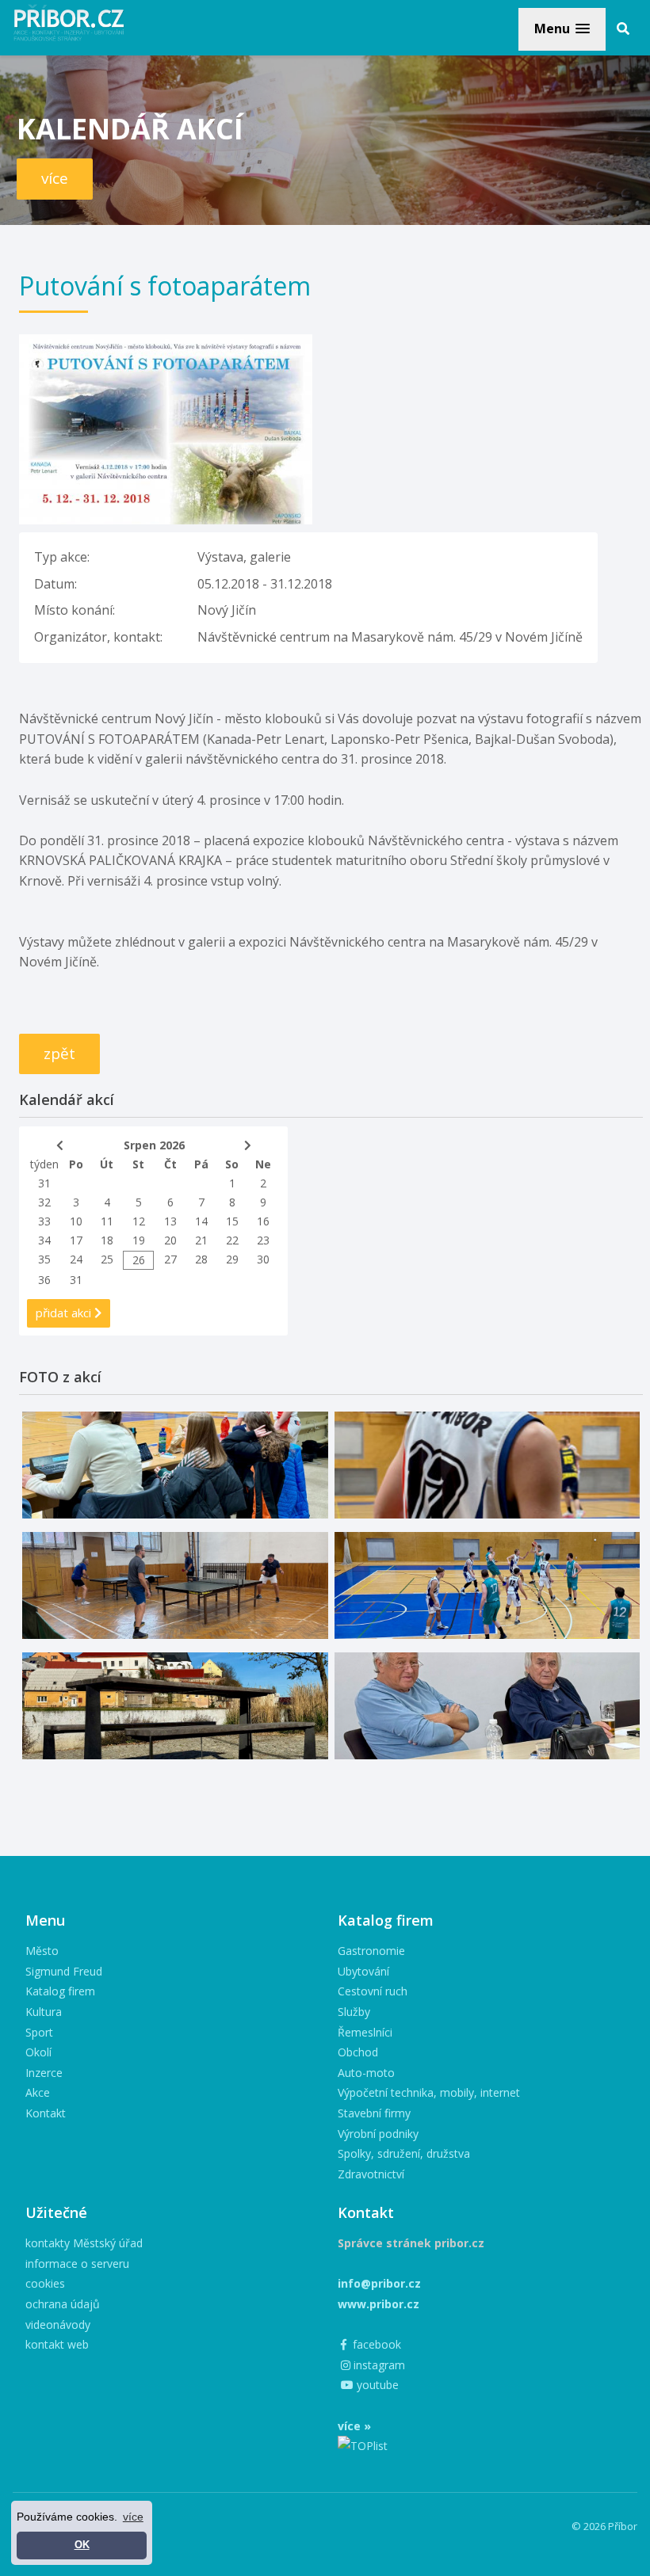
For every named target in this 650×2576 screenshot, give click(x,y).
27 (170, 1259)
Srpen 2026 (154, 1145)
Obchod (358, 2052)
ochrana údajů (63, 2304)
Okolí (38, 2052)
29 (232, 1259)
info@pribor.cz (379, 2283)
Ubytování (363, 1971)
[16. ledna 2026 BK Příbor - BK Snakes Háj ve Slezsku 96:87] (487, 1465)
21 (201, 1240)
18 (107, 1240)
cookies (45, 2283)
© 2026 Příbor (604, 2526)
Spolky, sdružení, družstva (404, 2153)
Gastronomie (371, 1951)
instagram (378, 2365)
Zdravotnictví (371, 2174)
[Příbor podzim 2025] (175, 1706)
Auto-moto (366, 2073)
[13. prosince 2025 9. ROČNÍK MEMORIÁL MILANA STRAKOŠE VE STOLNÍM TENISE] (175, 1585)
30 (263, 1259)
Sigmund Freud (64, 1971)
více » (354, 2426)
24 (76, 1259)
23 (263, 1240)
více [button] (133, 2517)
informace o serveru (77, 2264)
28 (201, 1259)
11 (107, 1221)
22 (232, 1240)
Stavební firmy (374, 2113)
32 (44, 1202)
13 (170, 1221)
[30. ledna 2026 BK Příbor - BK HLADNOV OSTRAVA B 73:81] (175, 1465)
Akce (38, 2092)
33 (44, 1221)
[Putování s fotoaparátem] (166, 344)
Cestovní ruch (373, 1991)
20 (170, 1240)
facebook (375, 2344)
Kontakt (46, 2113)
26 (139, 1260)
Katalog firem (60, 1991)
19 (139, 1240)
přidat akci (65, 1313)
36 (44, 1280)
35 (44, 1259)
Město (42, 1951)
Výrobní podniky (378, 2134)
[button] (562, 29)
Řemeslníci (365, 2032)
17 (76, 1240)
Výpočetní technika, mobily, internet (429, 2092)
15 (232, 1221)
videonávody (58, 2324)
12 (139, 1221)
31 (44, 1183)
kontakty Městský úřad (84, 2243)
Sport (39, 2032)
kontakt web (57, 2344)
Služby (354, 2012)
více (55, 178)
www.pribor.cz (379, 2304)
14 (201, 1221)
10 (76, 1221)
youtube (376, 2385)
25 (107, 1259)
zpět (59, 1054)
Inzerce (44, 2073)
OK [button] (82, 2545)
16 (263, 1221)
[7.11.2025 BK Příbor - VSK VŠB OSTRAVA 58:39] (487, 1585)
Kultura (44, 2012)
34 (44, 1240)
